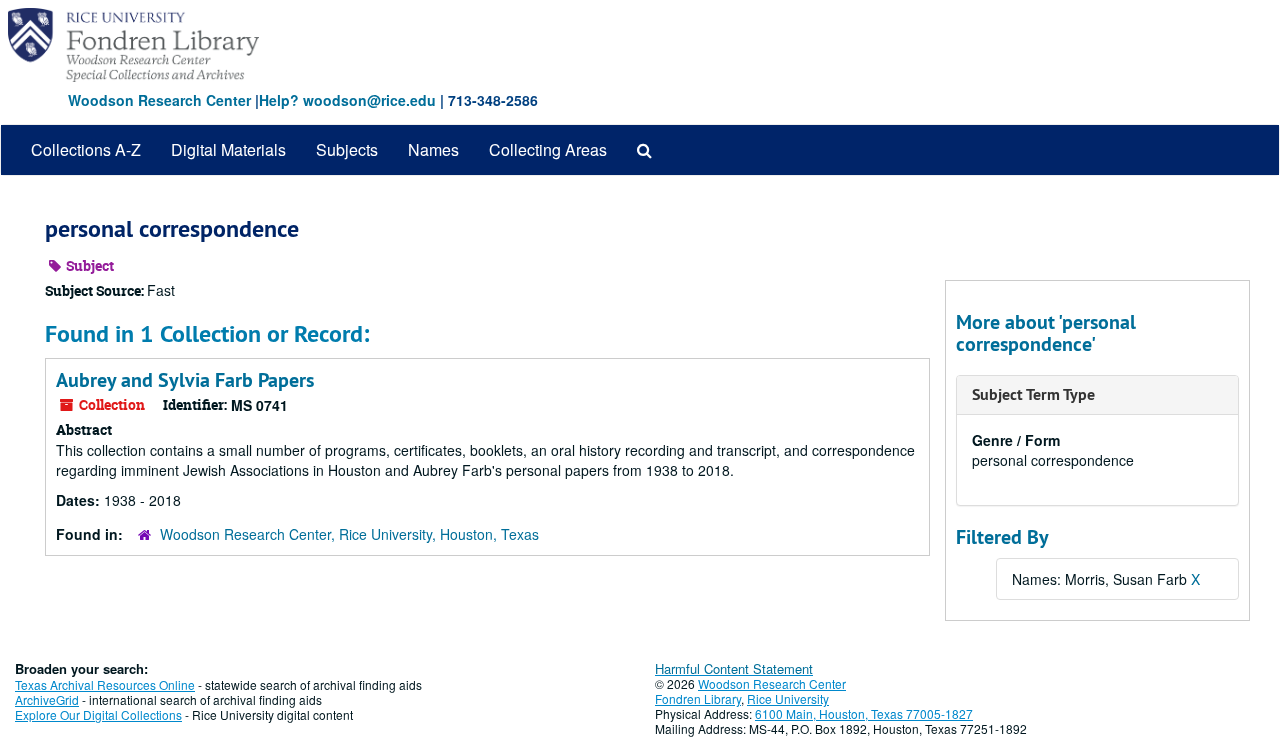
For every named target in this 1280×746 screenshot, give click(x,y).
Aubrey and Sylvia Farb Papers (185, 380)
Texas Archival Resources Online (105, 684)
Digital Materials (228, 149)
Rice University (788, 698)
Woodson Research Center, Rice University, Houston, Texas (349, 534)
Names (433, 149)
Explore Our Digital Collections (98, 714)
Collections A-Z (86, 149)
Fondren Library (698, 698)
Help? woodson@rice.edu (347, 100)
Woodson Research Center (159, 100)
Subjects (347, 149)
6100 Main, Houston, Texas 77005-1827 (864, 713)
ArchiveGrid (47, 699)
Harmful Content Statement (734, 668)
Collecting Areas (548, 149)
